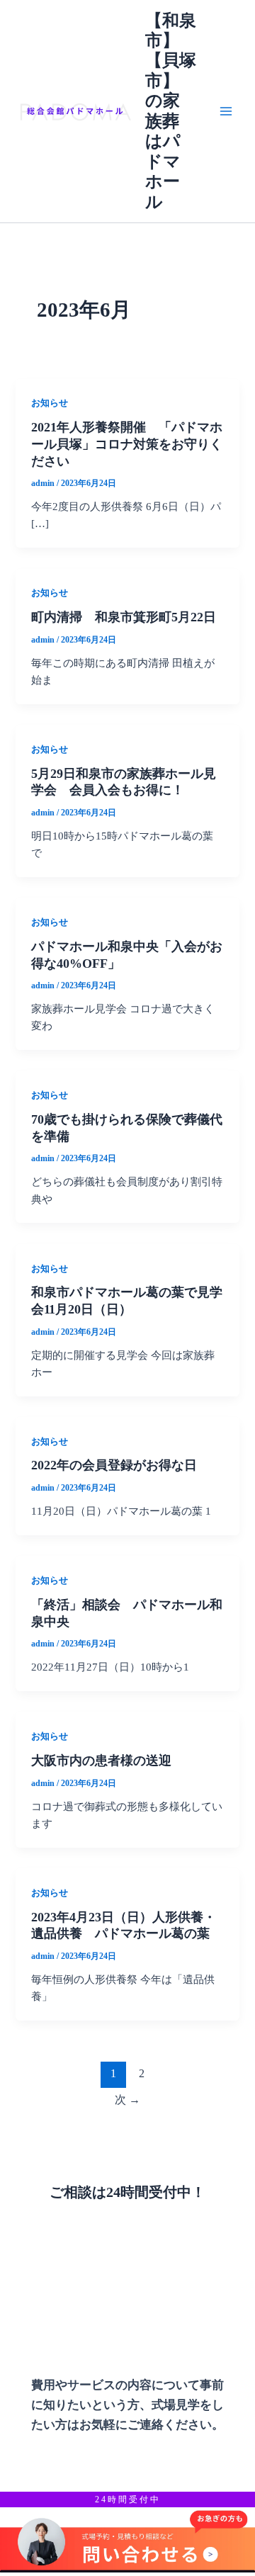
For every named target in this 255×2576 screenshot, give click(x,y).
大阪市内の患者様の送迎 (101, 1761)
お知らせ (50, 403)
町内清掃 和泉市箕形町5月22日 (124, 617)
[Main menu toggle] (226, 111)
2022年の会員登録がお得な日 (114, 1465)
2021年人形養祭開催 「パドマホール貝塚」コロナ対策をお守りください (127, 444)
